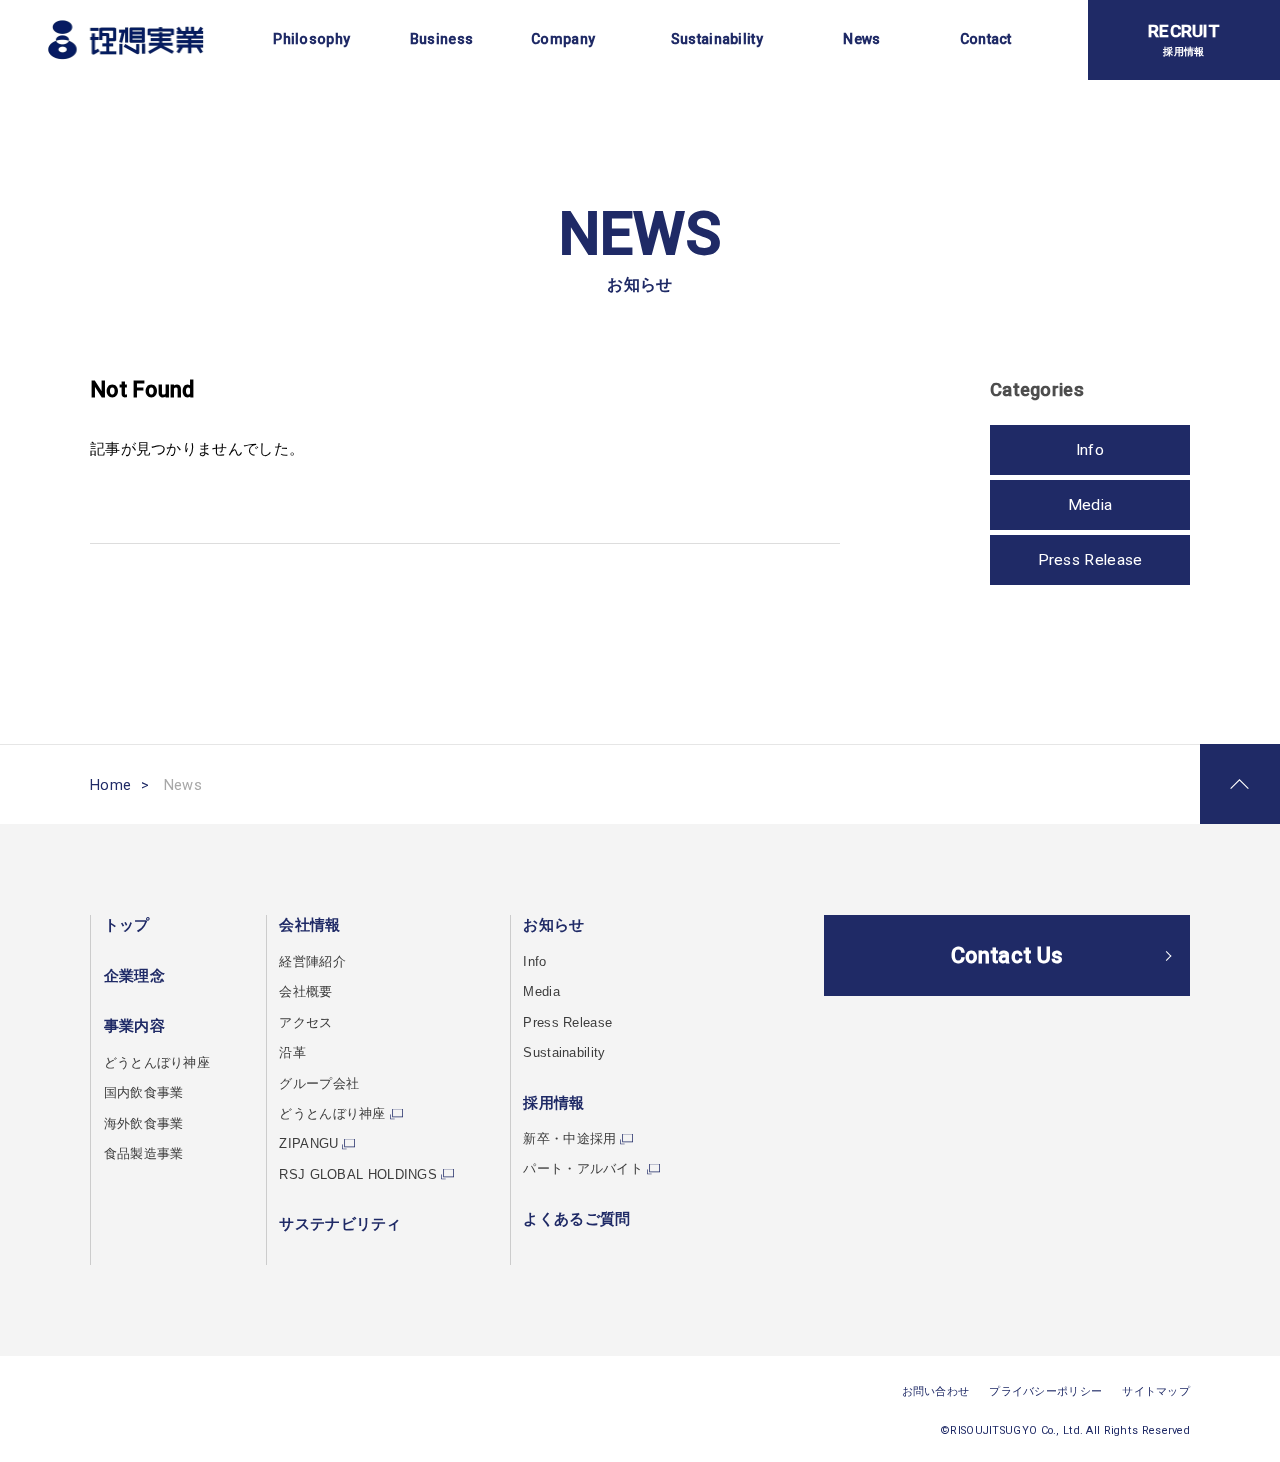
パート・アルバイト (583, 1168)
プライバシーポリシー (1045, 1391)
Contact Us (1007, 955)
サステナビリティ (340, 1224)
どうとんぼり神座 (157, 1062)
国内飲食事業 (144, 1092)
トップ (127, 925)
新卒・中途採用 (569, 1138)
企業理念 (134, 976)
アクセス (305, 1022)
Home (110, 785)
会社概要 (305, 991)
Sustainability (564, 1052)
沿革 (292, 1052)
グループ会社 (319, 1083)
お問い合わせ (936, 1391)
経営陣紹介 (312, 961)
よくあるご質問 (576, 1219)
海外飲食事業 (144, 1123)
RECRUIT (1184, 39)
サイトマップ (1156, 1391)
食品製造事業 (144, 1153)
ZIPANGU (308, 1143)
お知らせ (553, 925)
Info (1090, 450)
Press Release (1090, 560)
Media (1090, 505)
